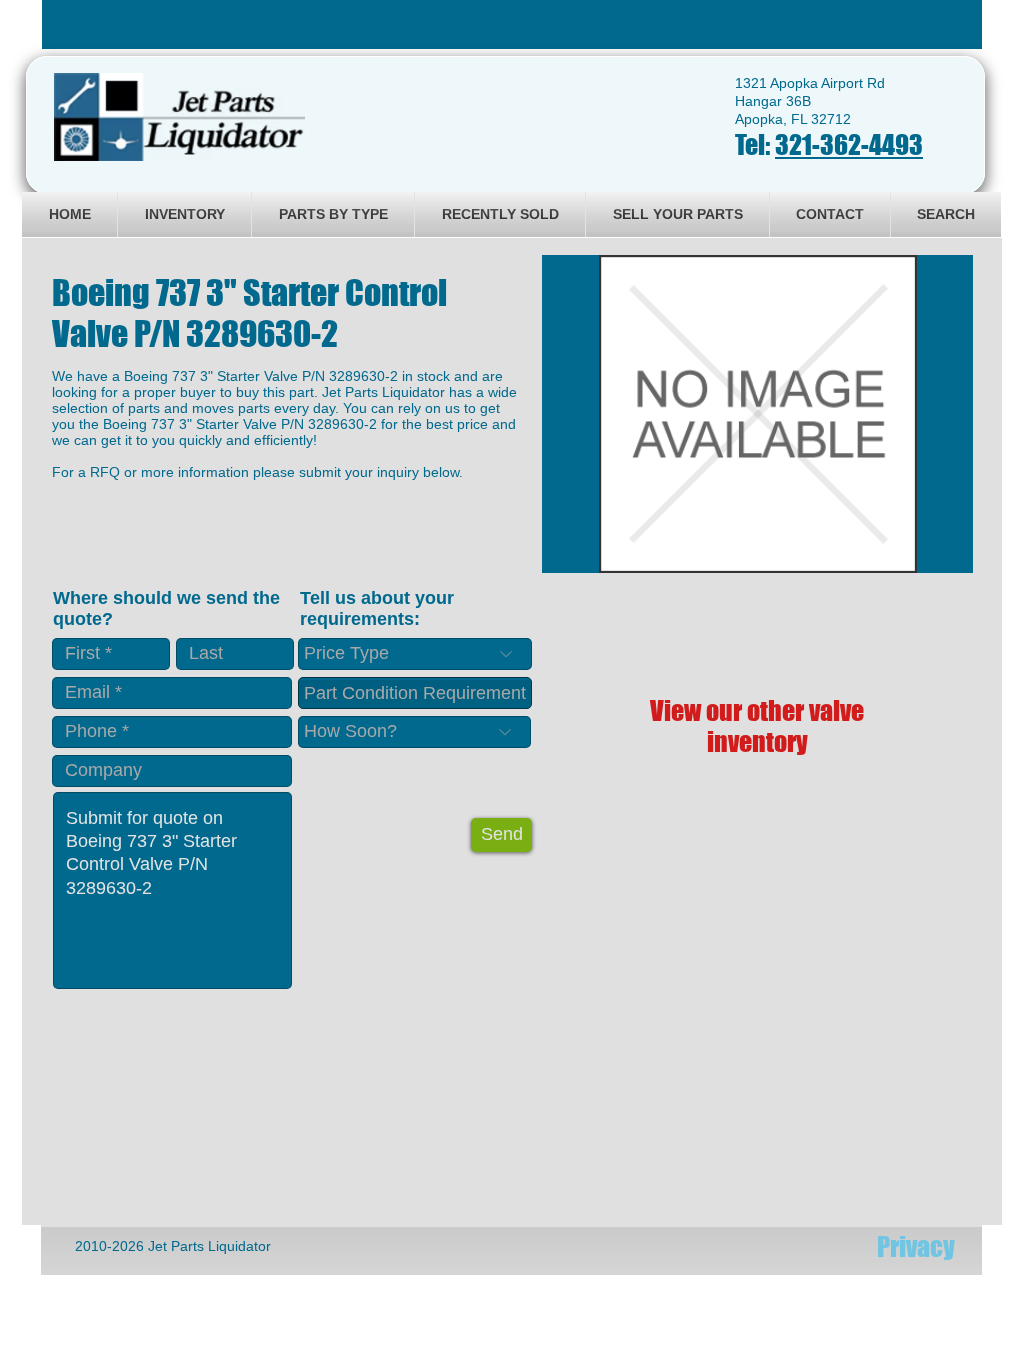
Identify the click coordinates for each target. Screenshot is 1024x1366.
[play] (931, 555)
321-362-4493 (849, 144)
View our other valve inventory (757, 726)
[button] (757, 414)
